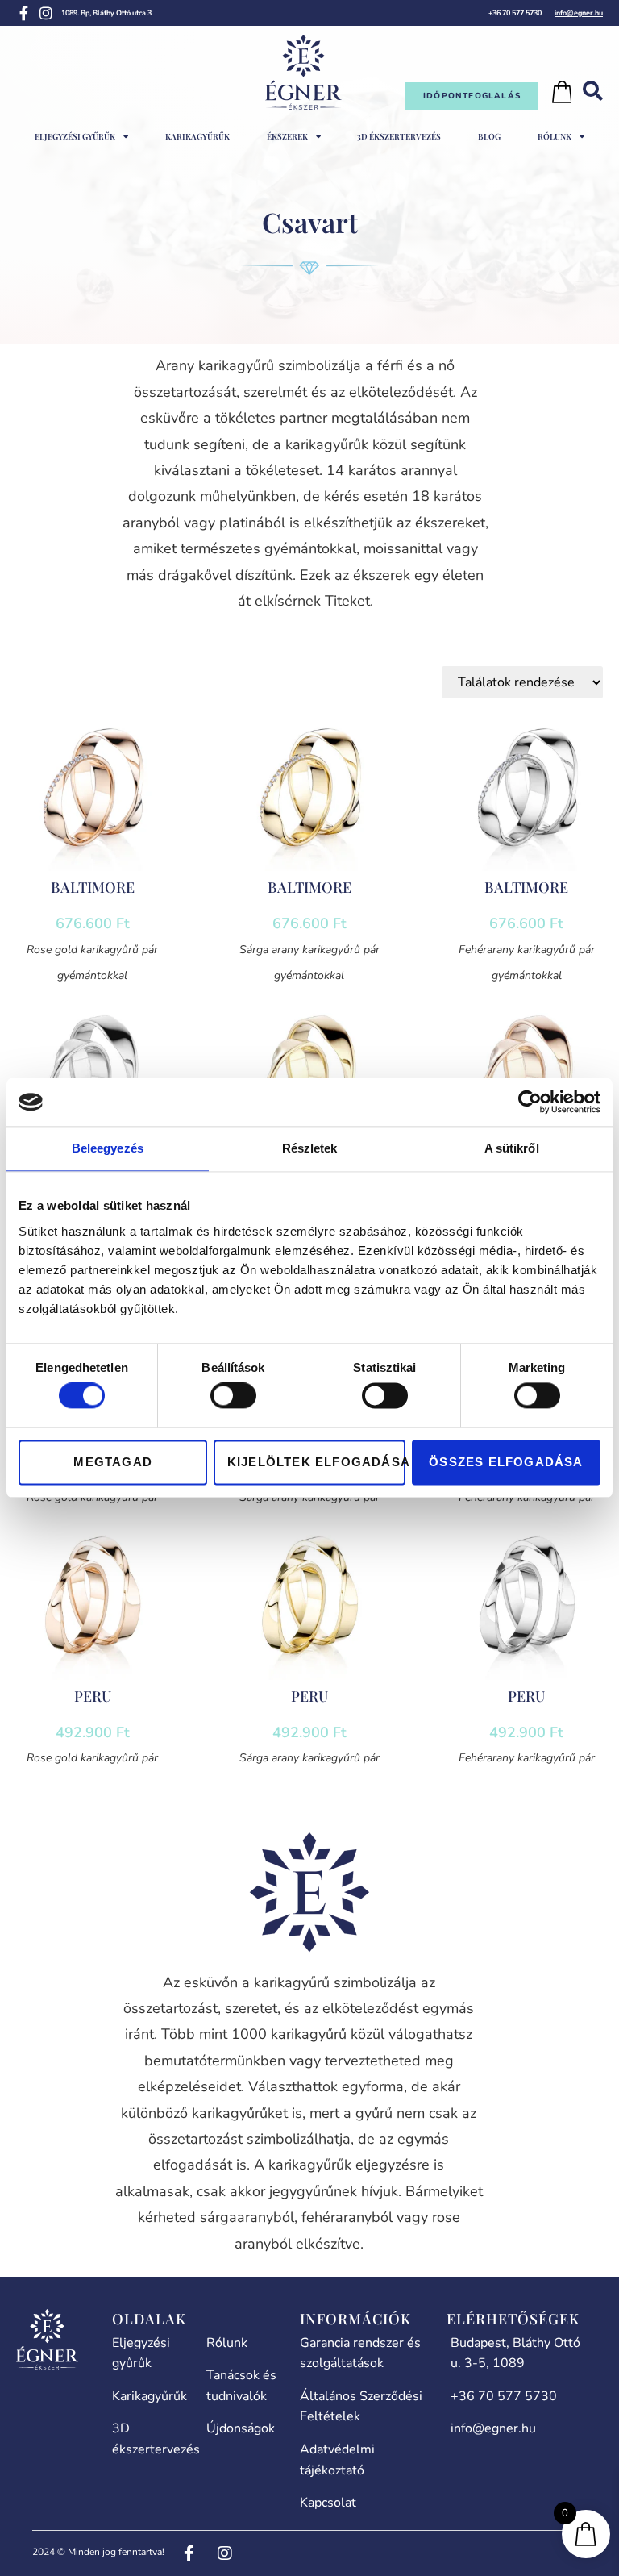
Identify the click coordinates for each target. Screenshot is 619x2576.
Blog (489, 136)
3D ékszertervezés (399, 136)
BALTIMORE (93, 887)
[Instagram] (46, 13)
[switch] (233, 1396)
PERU (93, 1696)
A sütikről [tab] (512, 1148)
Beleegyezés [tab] (108, 1148)
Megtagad (113, 1462)
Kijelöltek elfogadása (316, 1462)
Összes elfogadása (506, 1462)
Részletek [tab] (310, 1148)
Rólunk (555, 136)
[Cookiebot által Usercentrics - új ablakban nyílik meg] (530, 1102)
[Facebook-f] (23, 13)
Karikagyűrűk (197, 136)
